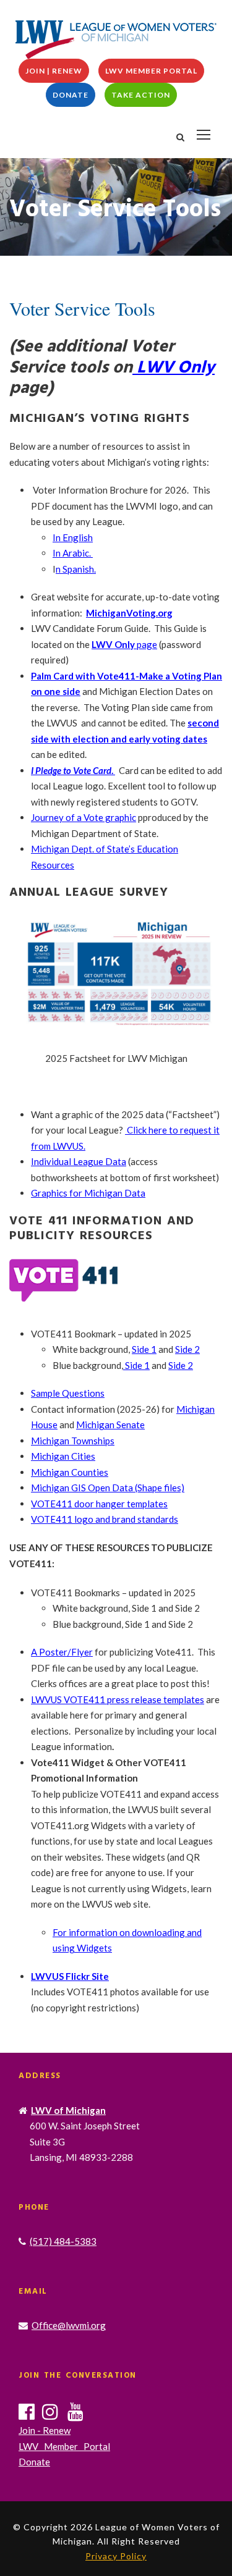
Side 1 (144, 1349)
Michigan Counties (70, 1472)
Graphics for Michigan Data (88, 1193)
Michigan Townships (73, 1441)
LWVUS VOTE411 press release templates (118, 1699)
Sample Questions (68, 1393)
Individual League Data (79, 1161)
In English (73, 537)
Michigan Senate (110, 1425)
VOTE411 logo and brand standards (105, 1519)
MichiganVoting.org (129, 613)
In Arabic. (73, 553)
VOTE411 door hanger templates (99, 1504)
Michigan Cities (63, 1456)
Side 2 (187, 1349)
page (124, 644)
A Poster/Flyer (62, 1652)
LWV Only (174, 368)
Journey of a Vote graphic (84, 817)
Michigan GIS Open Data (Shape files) (108, 1488)
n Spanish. (76, 569)
